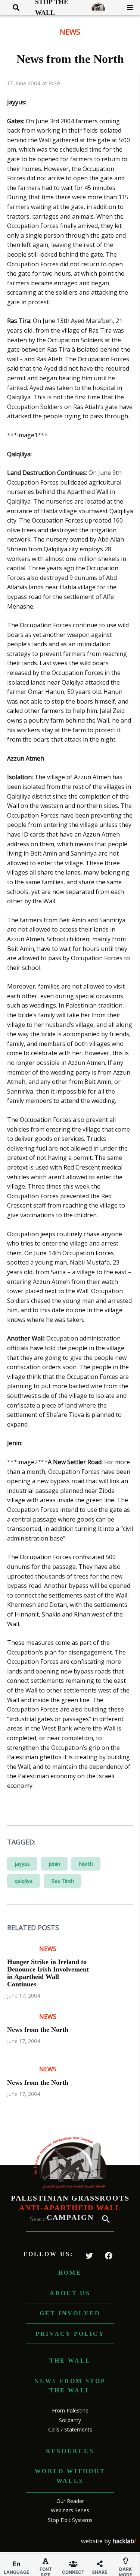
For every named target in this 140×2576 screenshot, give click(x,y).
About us (70, 2293)
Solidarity (70, 2420)
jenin (54, 1864)
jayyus (22, 1864)
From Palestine (70, 2410)
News (70, 32)
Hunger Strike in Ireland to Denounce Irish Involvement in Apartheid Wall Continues (48, 1973)
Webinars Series (70, 2510)
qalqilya (24, 1881)
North (86, 1864)
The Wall (70, 2361)
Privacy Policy (70, 2334)
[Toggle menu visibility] (127, 7)
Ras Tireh (63, 1881)
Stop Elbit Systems (70, 2520)
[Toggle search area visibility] (13, 7)
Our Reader (70, 2501)
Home (70, 2273)
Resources (70, 2451)
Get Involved (70, 2313)
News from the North (38, 2030)
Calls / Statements (70, 2429)
